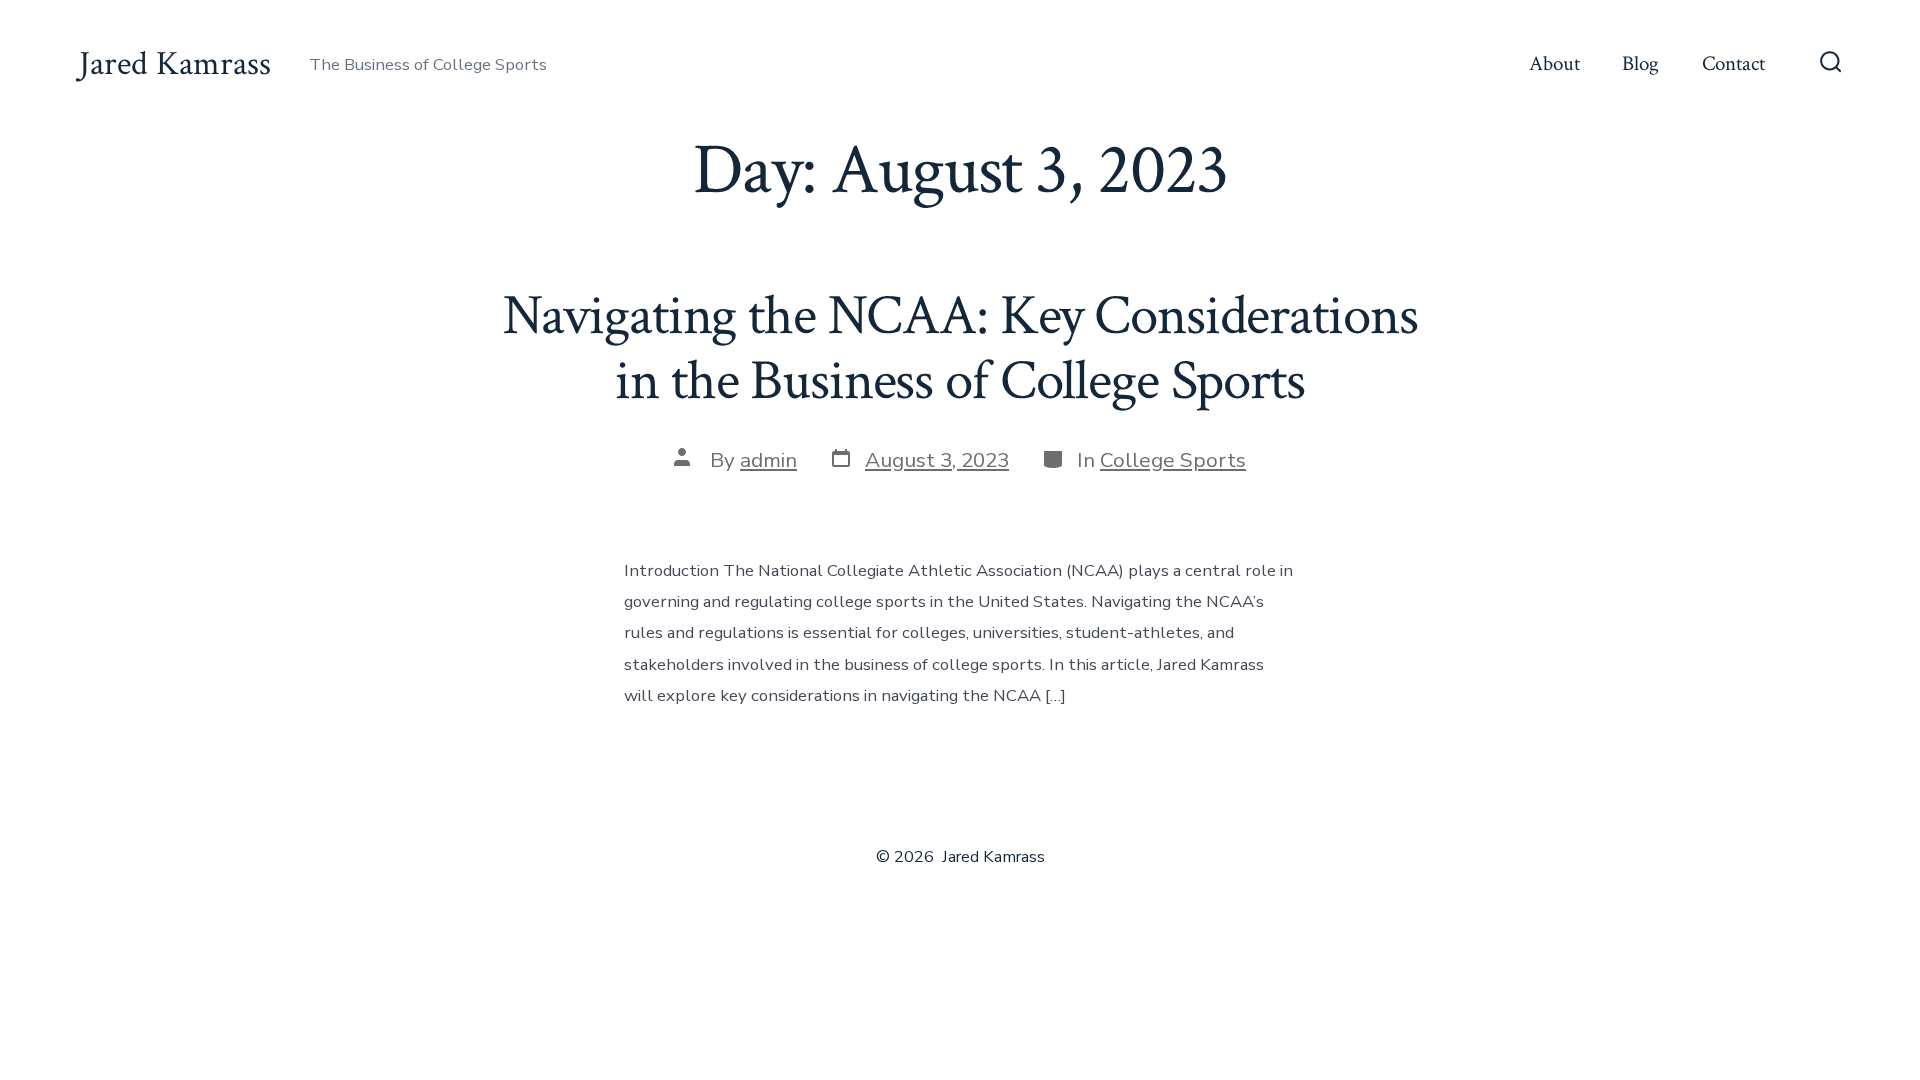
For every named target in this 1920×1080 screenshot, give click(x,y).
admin (768, 460)
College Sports (1173, 460)
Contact (1733, 63)
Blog (1640, 63)
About (1554, 63)
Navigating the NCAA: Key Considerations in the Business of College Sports (960, 348)
